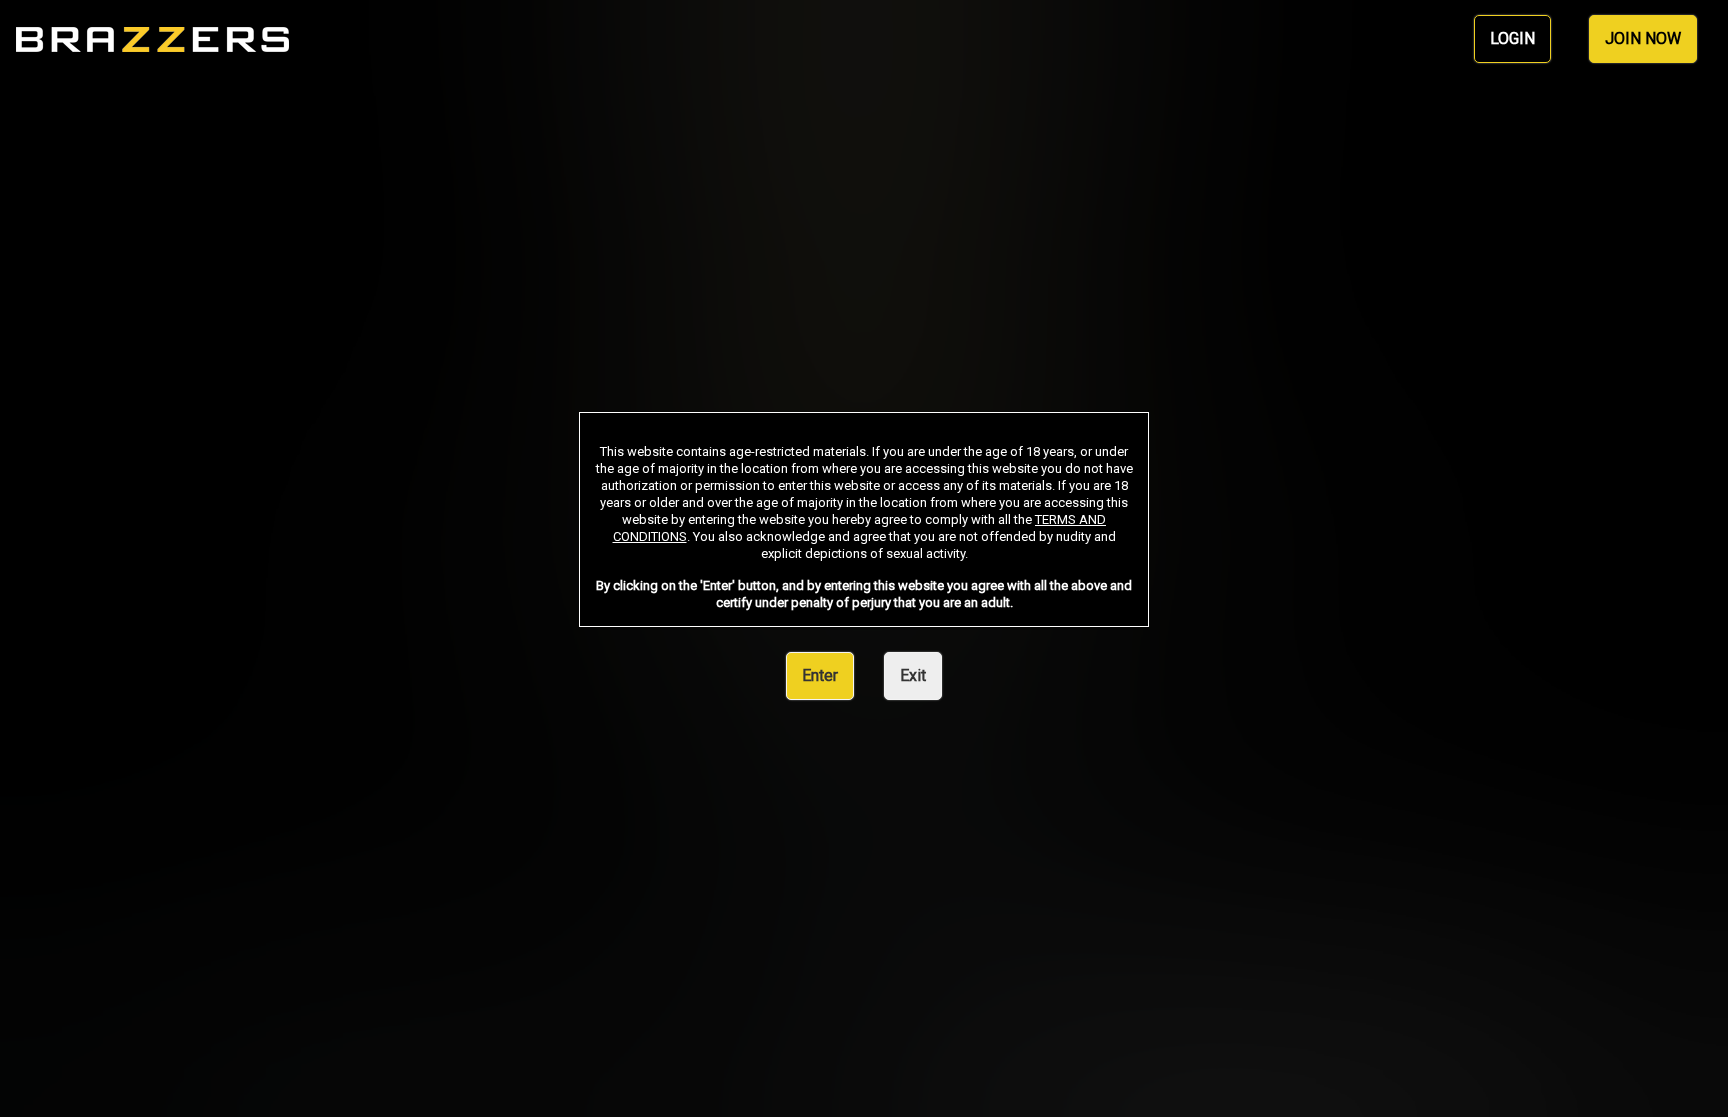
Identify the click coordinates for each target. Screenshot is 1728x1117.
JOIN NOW (1643, 38)
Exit (913, 675)
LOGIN (1512, 38)
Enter (820, 675)
